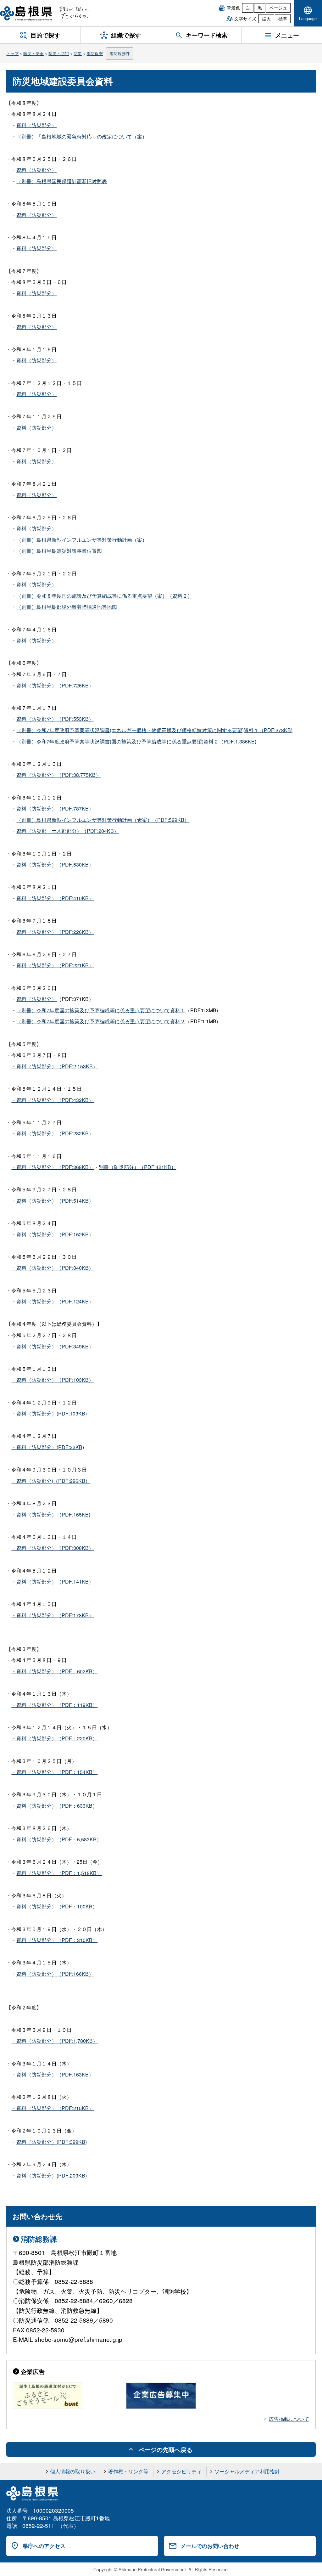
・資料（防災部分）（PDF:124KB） (53, 1301)
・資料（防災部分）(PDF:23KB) (48, 1447)
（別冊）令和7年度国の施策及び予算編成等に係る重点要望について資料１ (101, 1010)
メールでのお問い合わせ (210, 2546)
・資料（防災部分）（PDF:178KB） (53, 1615)
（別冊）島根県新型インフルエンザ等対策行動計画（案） (82, 540)
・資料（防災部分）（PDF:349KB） (53, 1346)
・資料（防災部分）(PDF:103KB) (49, 1413)
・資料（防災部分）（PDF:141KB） (53, 1582)
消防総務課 (120, 53)
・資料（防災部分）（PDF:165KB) (51, 1514)
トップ (12, 53)
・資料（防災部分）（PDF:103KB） (53, 1380)
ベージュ (278, 8)
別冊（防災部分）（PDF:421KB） (137, 1167)
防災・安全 (33, 53)
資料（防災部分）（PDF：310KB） (57, 1940)
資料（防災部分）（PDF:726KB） (55, 685)
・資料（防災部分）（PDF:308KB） (53, 1548)
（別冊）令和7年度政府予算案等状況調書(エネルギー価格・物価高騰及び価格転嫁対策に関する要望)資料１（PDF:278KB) (154, 730)
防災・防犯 (59, 53)
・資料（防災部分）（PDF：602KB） (54, 1671)
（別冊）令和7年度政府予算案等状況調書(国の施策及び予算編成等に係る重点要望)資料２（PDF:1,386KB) (136, 741)
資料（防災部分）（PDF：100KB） (57, 1906)
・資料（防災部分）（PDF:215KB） (53, 2108)
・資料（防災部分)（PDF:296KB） (51, 1481)
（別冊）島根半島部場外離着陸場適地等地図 (67, 607)
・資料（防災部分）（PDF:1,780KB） (55, 2041)
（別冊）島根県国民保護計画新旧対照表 (62, 181)
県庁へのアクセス (44, 2546)
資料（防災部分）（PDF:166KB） (55, 1974)
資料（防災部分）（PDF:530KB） (55, 864)
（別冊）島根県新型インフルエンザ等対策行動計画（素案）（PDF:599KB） (103, 820)
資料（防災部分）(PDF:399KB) (52, 2142)
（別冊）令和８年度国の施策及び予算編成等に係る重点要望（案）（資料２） (104, 596)
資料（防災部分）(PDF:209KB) (52, 2175)
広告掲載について (289, 2419)
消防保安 (95, 53)
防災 (78, 53)
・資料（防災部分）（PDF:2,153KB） (55, 1066)
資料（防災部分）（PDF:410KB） (55, 898)
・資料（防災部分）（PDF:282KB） (53, 1133)
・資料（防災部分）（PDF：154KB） (54, 1772)
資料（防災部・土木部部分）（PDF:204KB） (68, 831)
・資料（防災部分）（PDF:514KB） (53, 1201)
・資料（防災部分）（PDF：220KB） (54, 1738)
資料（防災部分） (36, 125)
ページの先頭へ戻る (166, 2449)
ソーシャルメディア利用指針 (247, 2471)
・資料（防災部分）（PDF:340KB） (53, 1268)
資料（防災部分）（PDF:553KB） (55, 719)
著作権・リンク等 (128, 2471)
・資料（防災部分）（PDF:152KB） (53, 1234)
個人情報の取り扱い (73, 2471)
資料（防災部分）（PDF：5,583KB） (59, 1839)
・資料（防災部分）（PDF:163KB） (53, 2074)
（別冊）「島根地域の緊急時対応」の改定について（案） (82, 136)
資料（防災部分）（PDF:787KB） (55, 808)
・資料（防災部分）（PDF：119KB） (54, 1705)
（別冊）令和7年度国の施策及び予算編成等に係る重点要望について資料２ (101, 1021)
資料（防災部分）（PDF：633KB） (57, 1806)
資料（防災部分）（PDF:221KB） (55, 965)
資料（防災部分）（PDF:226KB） (55, 932)
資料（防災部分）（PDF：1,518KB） (59, 1873)
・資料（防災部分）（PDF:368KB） (53, 1167)
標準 (283, 19)
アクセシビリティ (181, 2471)
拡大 (266, 19)
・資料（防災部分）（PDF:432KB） (53, 1100)
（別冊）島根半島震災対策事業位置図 (59, 551)
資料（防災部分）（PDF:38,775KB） (58, 775)
